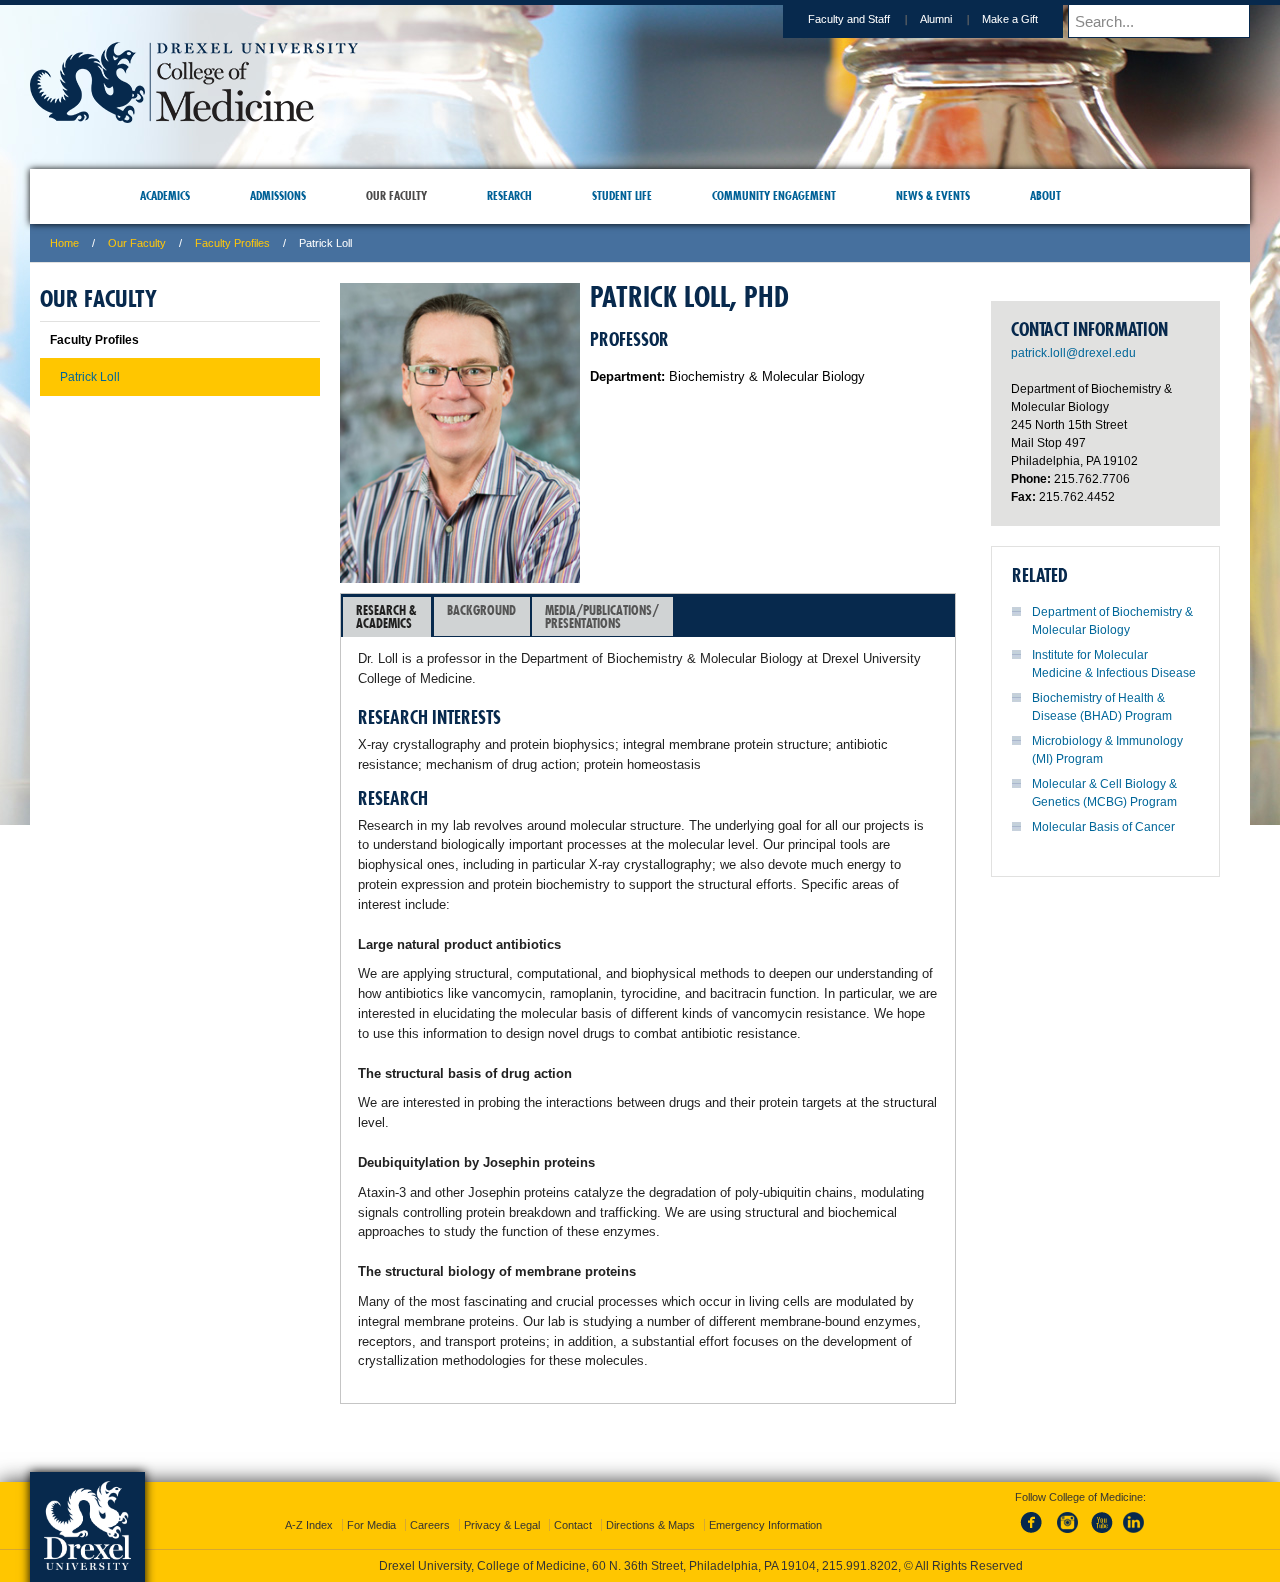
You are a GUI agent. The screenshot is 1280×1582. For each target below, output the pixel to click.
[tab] (387, 617)
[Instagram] (1068, 1516)
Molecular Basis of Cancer (1103, 827)
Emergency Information (765, 1507)
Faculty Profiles (232, 243)
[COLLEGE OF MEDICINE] (194, 116)
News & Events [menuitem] (933, 195)
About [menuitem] (1045, 195)
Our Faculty (137, 243)
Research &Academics (386, 616)
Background (481, 610)
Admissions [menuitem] (278, 195)
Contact (573, 1507)
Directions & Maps (650, 1507)
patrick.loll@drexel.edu (1073, 353)
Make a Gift (1010, 19)
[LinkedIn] (1134, 1516)
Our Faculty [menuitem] (396, 195)
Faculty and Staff (849, 19)
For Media (371, 1507)
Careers (430, 1507)
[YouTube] (1101, 1516)
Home (64, 243)
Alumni (936, 19)
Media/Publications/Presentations (602, 616)
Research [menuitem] (509, 195)
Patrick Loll (90, 377)
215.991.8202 (907, 1548)
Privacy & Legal (502, 1507)
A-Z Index (309, 1507)
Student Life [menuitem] (622, 195)
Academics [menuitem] (165, 195)
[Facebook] (1035, 1516)
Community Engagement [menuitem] (774, 195)
